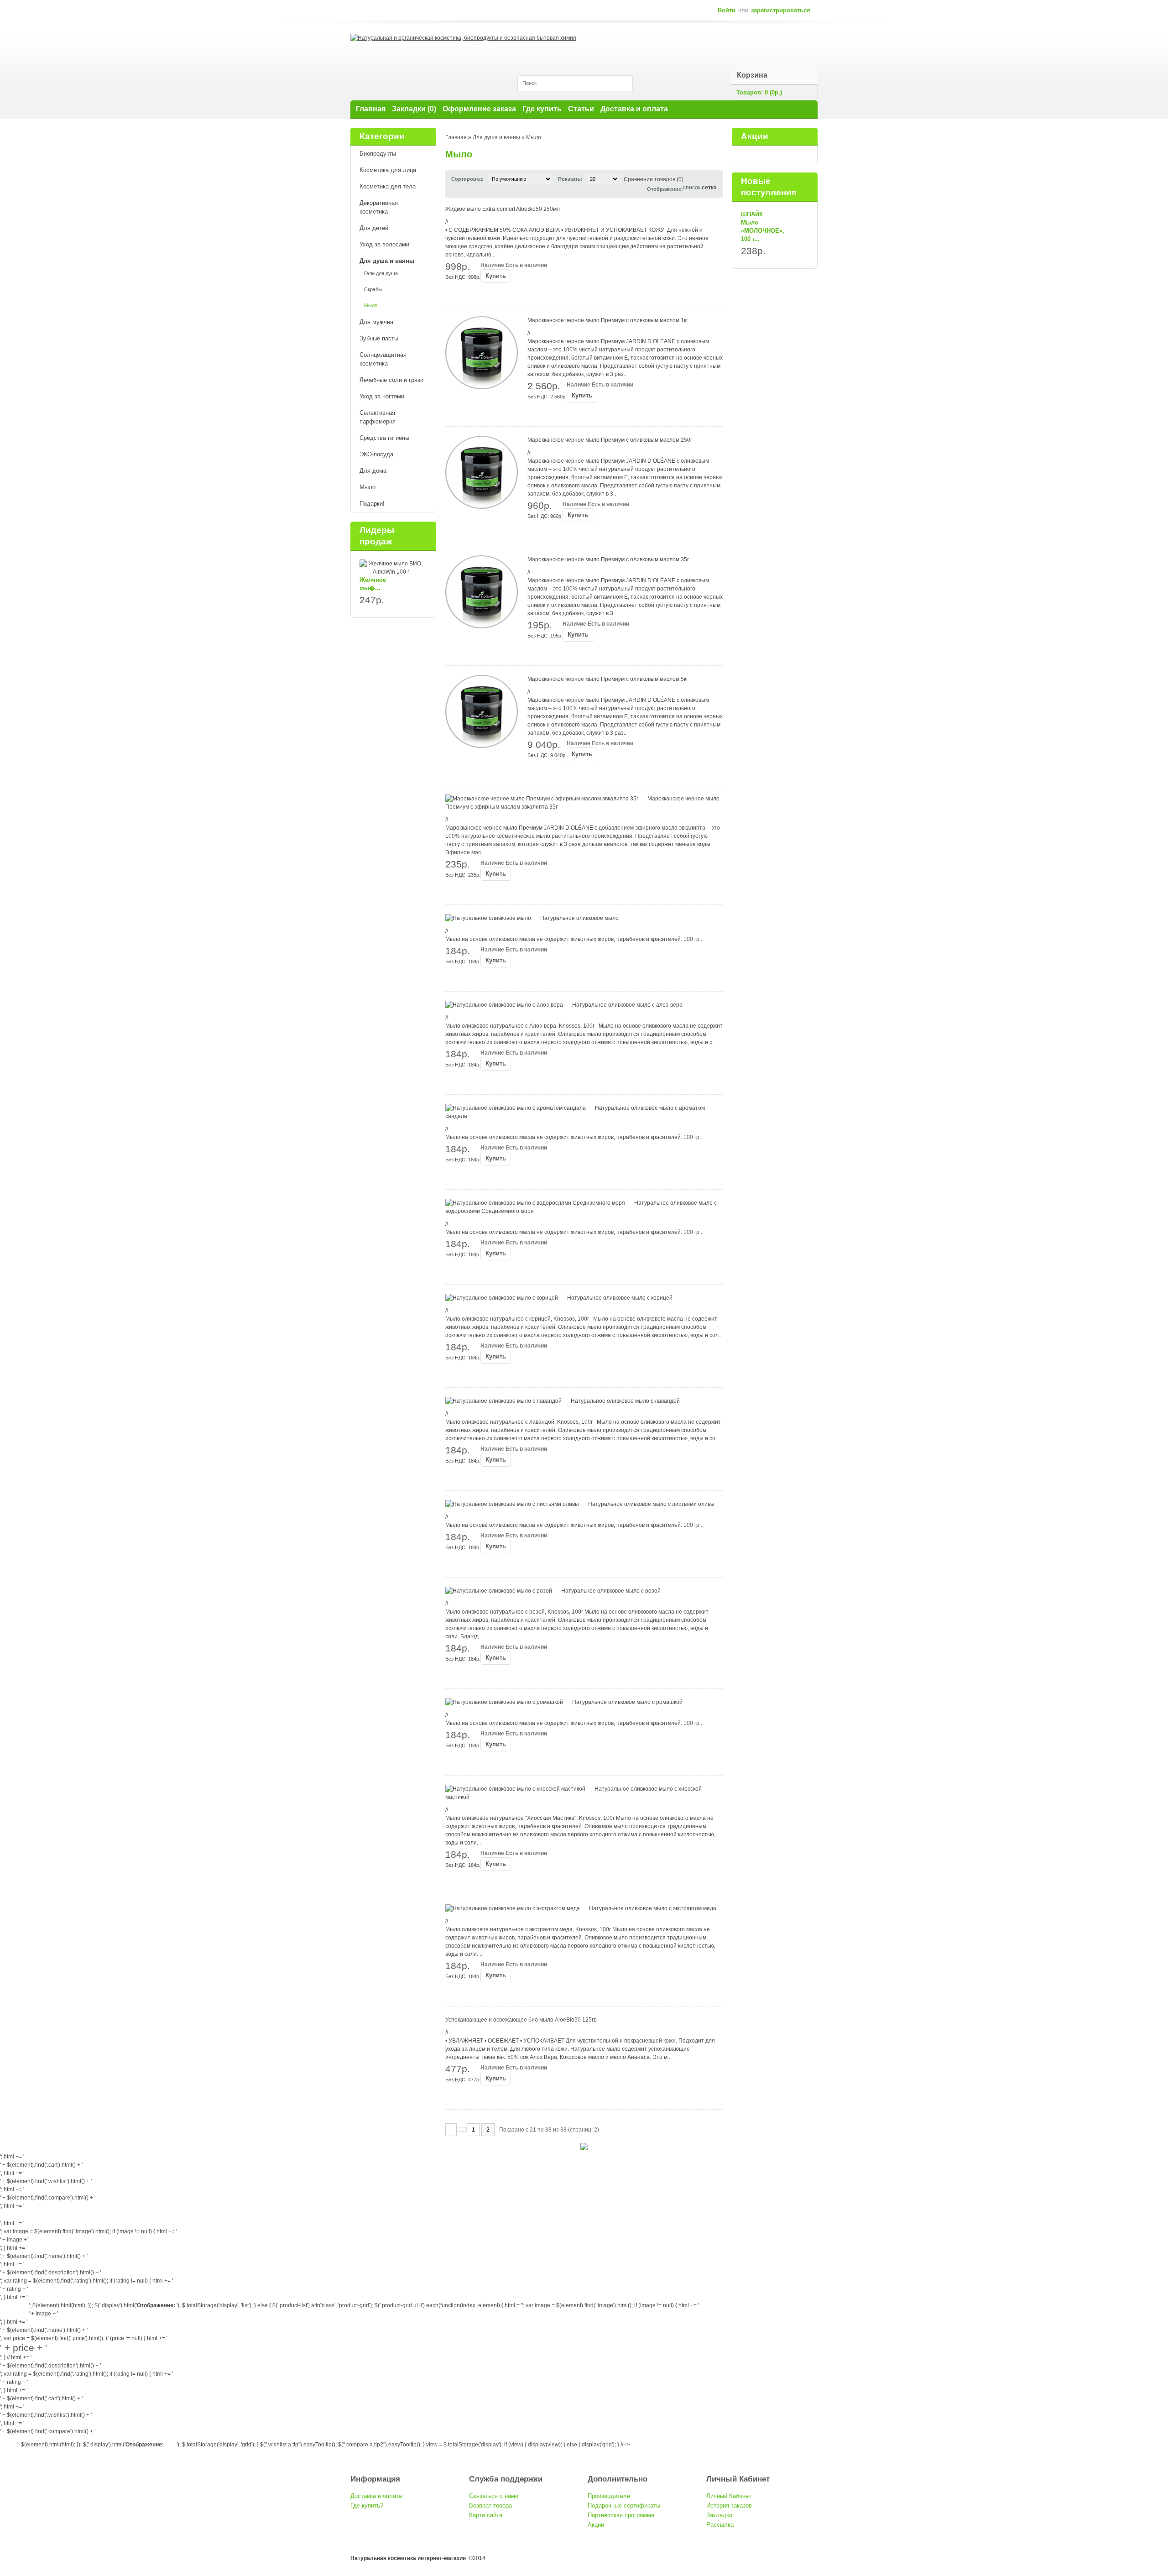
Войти (727, 10)
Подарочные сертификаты (624, 2505)
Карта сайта (486, 2515)
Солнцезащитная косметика (383, 359)
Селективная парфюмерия (378, 417)
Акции (596, 2525)
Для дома (373, 471)
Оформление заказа (479, 109)
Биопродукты (378, 154)
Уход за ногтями (382, 396)
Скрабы (373, 289)
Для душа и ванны (387, 261)
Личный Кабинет (729, 2496)
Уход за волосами (384, 244)
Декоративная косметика (379, 207)
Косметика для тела (388, 186)
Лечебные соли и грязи (391, 380)
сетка (709, 188)
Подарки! (372, 504)
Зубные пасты (379, 338)
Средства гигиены (384, 438)
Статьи (581, 109)
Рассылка (720, 2525)
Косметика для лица (388, 170)
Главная (371, 109)
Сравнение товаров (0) (654, 179)
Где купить (542, 109)
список (9, 2441)
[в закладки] (451, 293)
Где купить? (367, 2505)
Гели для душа (381, 273)
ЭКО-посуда (376, 454)
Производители (609, 2496)
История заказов (729, 2505)
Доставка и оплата (634, 109)
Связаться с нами (494, 2496)
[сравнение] (464, 293)
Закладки (719, 2515)
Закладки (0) (414, 109)
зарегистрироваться (781, 10)
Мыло (371, 305)
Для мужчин (376, 322)
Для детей (374, 228)
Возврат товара (490, 2505)
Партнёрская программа (621, 2515)
